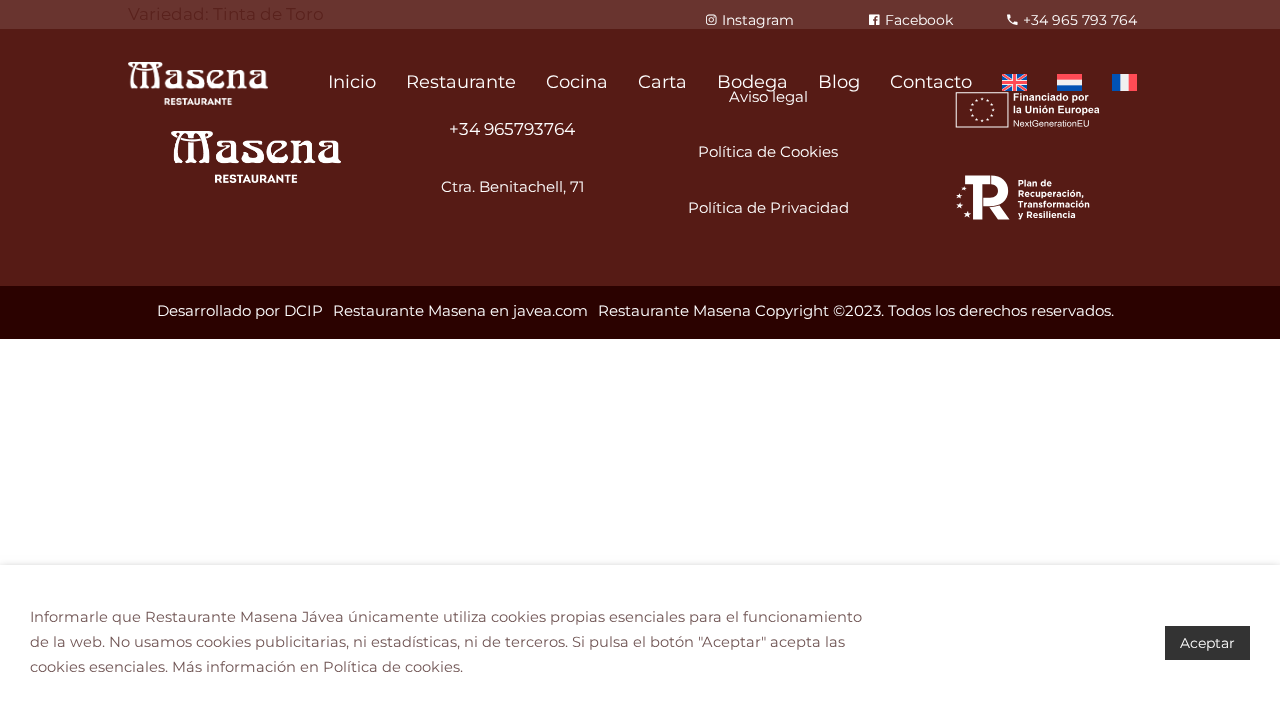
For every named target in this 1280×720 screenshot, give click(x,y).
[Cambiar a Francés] (1124, 83)
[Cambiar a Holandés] (1069, 83)
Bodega (752, 82)
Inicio (352, 82)
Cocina (577, 82)
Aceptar (1207, 643)
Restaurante (461, 82)
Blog (839, 82)
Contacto (931, 82)
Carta (662, 82)
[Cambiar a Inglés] (1014, 83)
